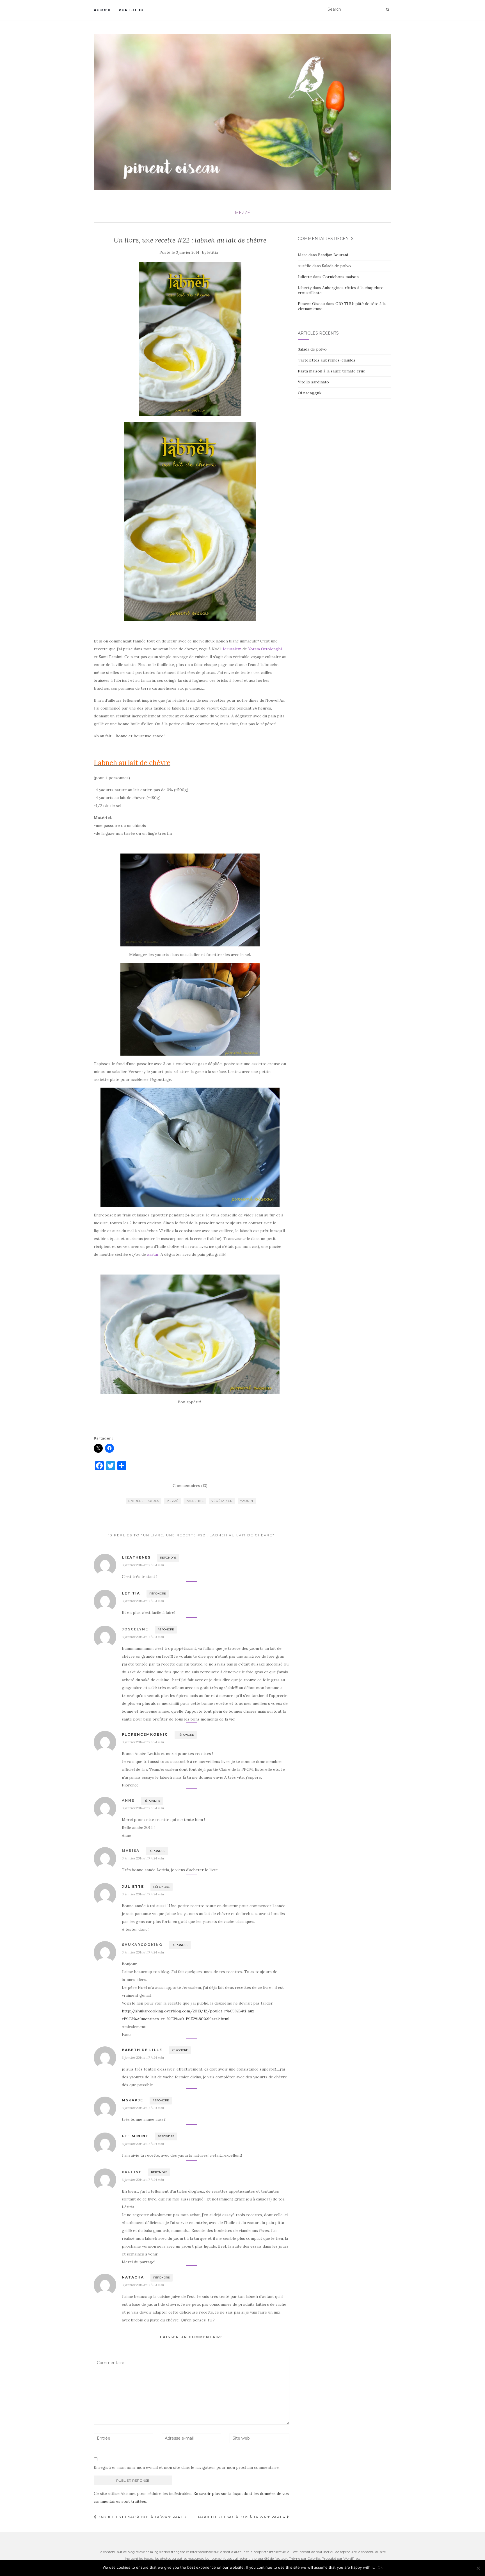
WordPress (352, 2558)
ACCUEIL (103, 10)
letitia (213, 252)
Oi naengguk (310, 393)
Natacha (133, 2277)
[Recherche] (387, 10)
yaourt (247, 1501)
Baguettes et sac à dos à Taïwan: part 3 (141, 2517)
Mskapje (132, 2100)
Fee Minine (135, 2136)
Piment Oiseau (311, 304)
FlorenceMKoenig (145, 1734)
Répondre (168, 1558)
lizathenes (136, 1557)
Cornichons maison (341, 277)
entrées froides (144, 1501)
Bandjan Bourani (333, 255)
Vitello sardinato (313, 382)
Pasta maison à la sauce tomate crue (331, 371)
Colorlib (314, 2558)
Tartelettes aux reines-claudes (327, 360)
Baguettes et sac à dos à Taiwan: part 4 (242, 2517)
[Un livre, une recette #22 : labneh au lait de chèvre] (190, 339)
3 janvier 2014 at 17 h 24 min (143, 1565)
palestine (195, 1501)
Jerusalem (232, 649)
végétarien (222, 1501)
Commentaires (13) (190, 1486)
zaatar (153, 1254)
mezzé (242, 213)
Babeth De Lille (142, 2050)
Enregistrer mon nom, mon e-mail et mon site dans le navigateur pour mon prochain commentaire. (187, 2467)
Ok (380, 2567)
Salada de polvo (336, 266)
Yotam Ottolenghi (265, 649)
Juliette (133, 1887)
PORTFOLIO (131, 10)
